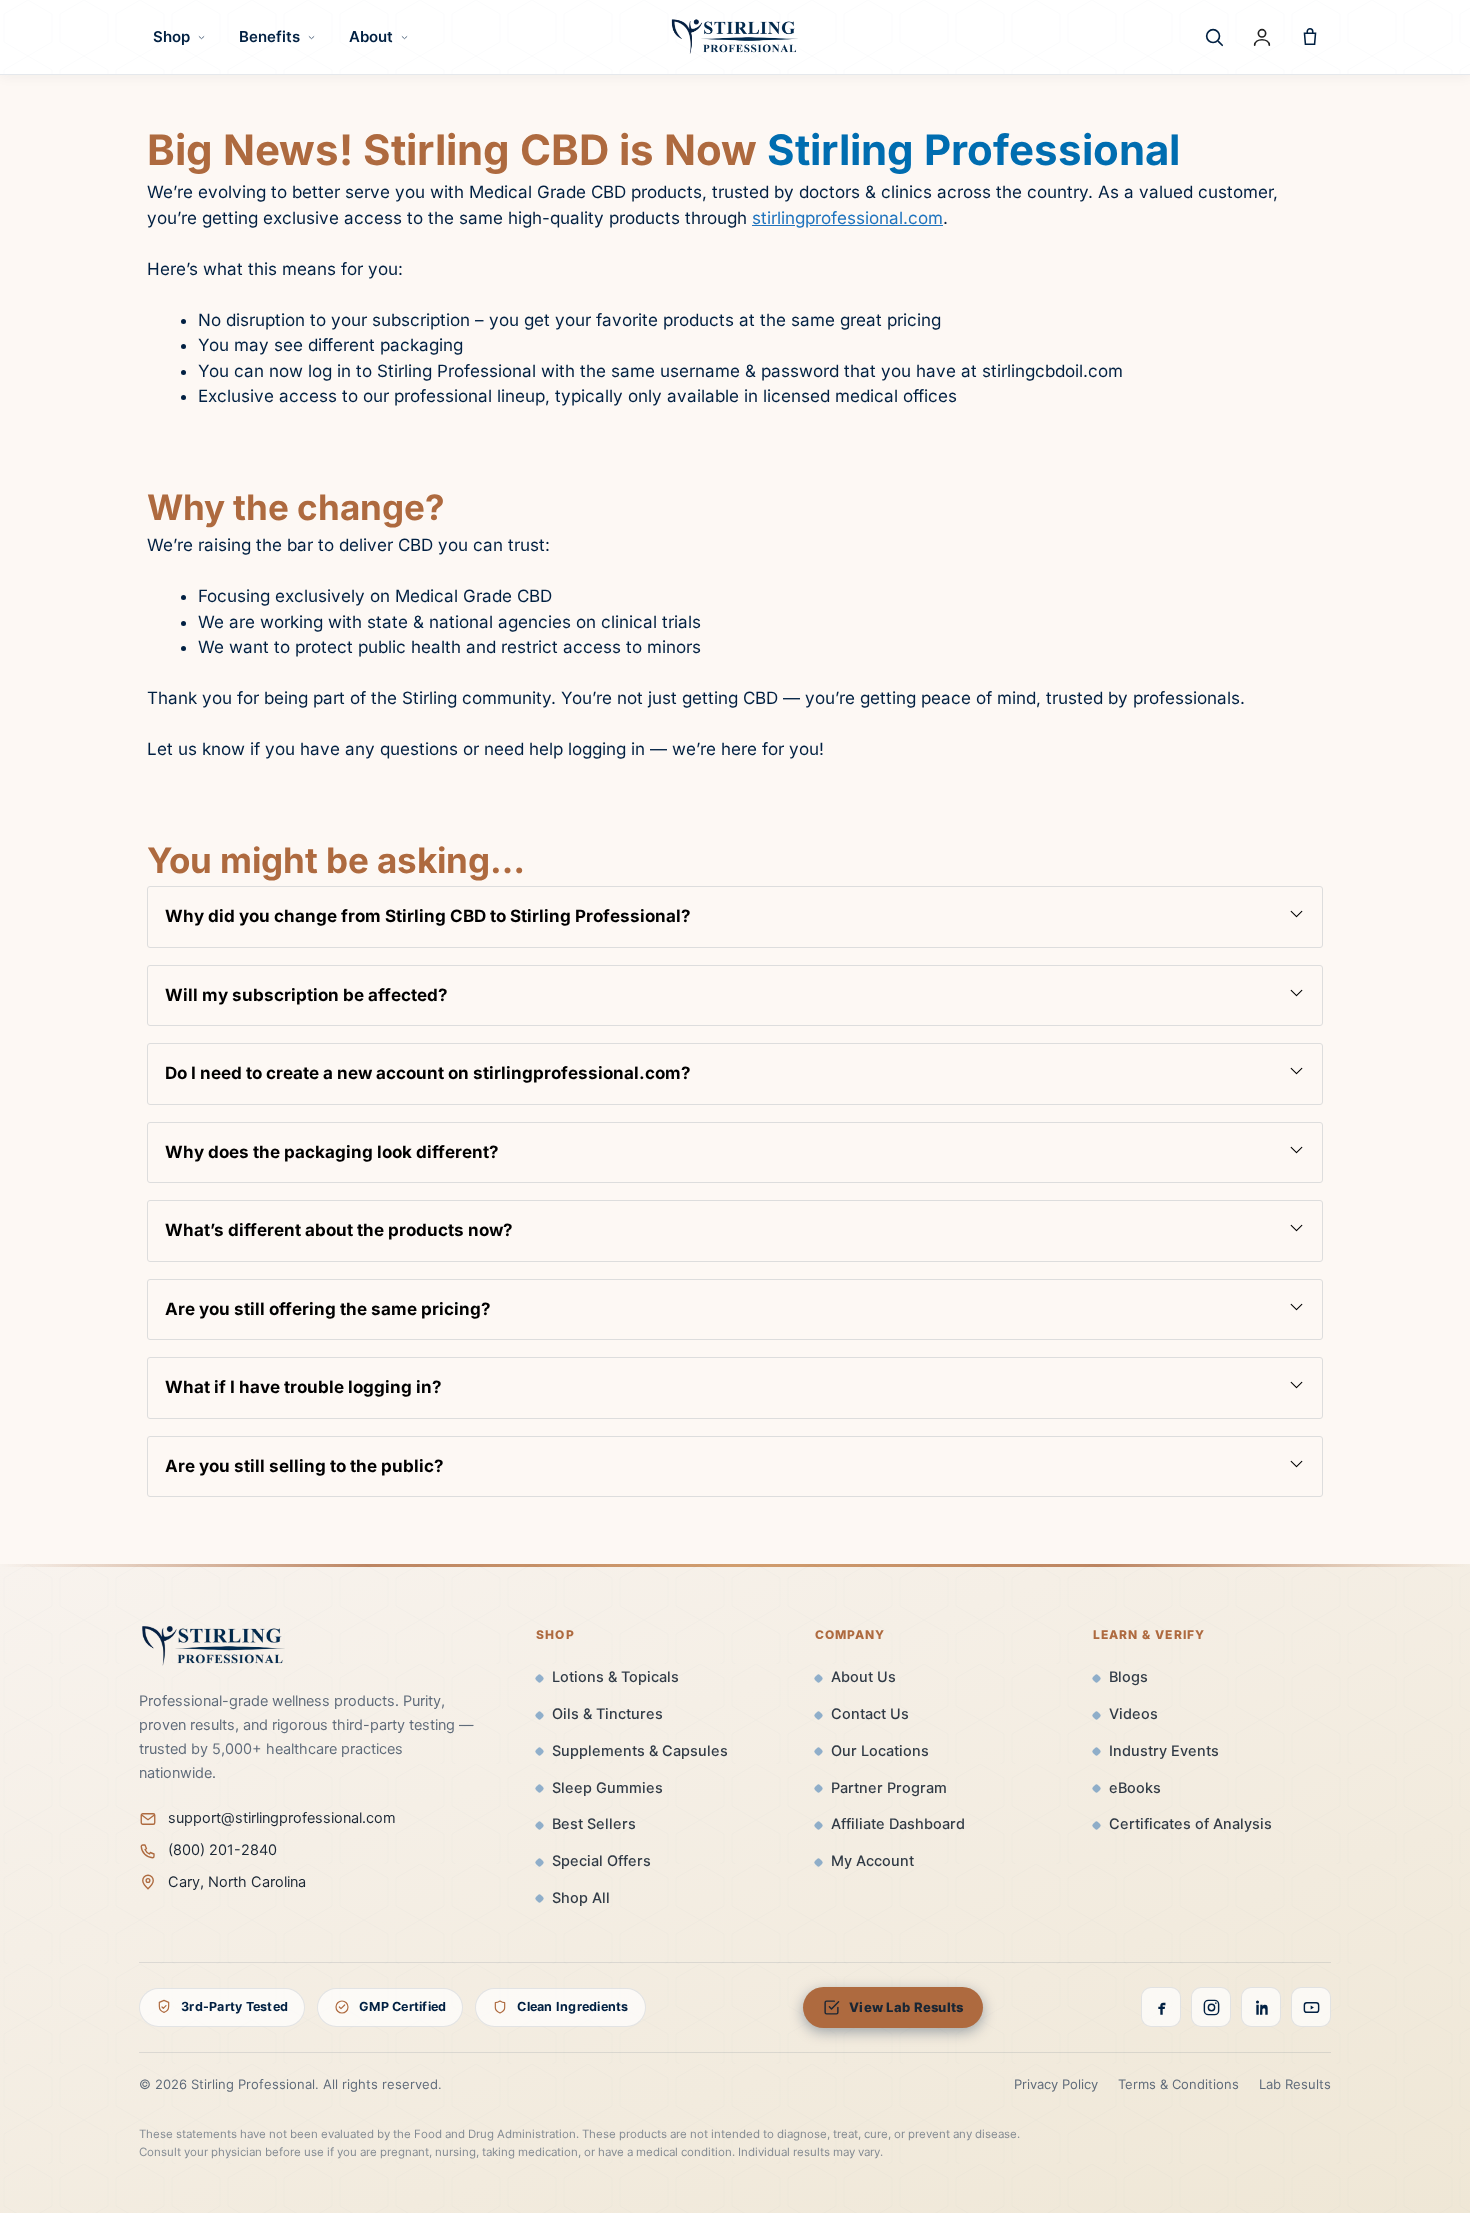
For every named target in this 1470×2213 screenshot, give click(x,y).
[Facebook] (1161, 2007)
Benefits (269, 36)
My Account (872, 1861)
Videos (1133, 1714)
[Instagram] (1211, 2007)
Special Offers (601, 1861)
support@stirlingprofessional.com (282, 1818)
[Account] (1262, 37)
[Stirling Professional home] (734, 37)
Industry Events (1164, 1751)
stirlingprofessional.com (847, 218)
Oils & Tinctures (607, 1714)
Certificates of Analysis (1190, 1824)
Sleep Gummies (607, 1788)
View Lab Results (906, 2007)
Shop (171, 36)
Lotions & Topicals (615, 1677)
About (371, 36)
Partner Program (889, 1788)
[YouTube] (1311, 2007)
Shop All (581, 1898)
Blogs (1128, 1677)
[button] (735, 917)
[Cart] (1310, 37)
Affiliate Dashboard (898, 1824)
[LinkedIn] (1261, 2007)
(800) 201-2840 (222, 1850)
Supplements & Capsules (640, 1751)
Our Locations (880, 1751)
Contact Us (870, 1714)
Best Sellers (594, 1824)
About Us (863, 1677)
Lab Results (1295, 2084)
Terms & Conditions (1178, 2084)
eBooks (1135, 1788)
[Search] (1214, 37)
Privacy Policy (1056, 2084)
